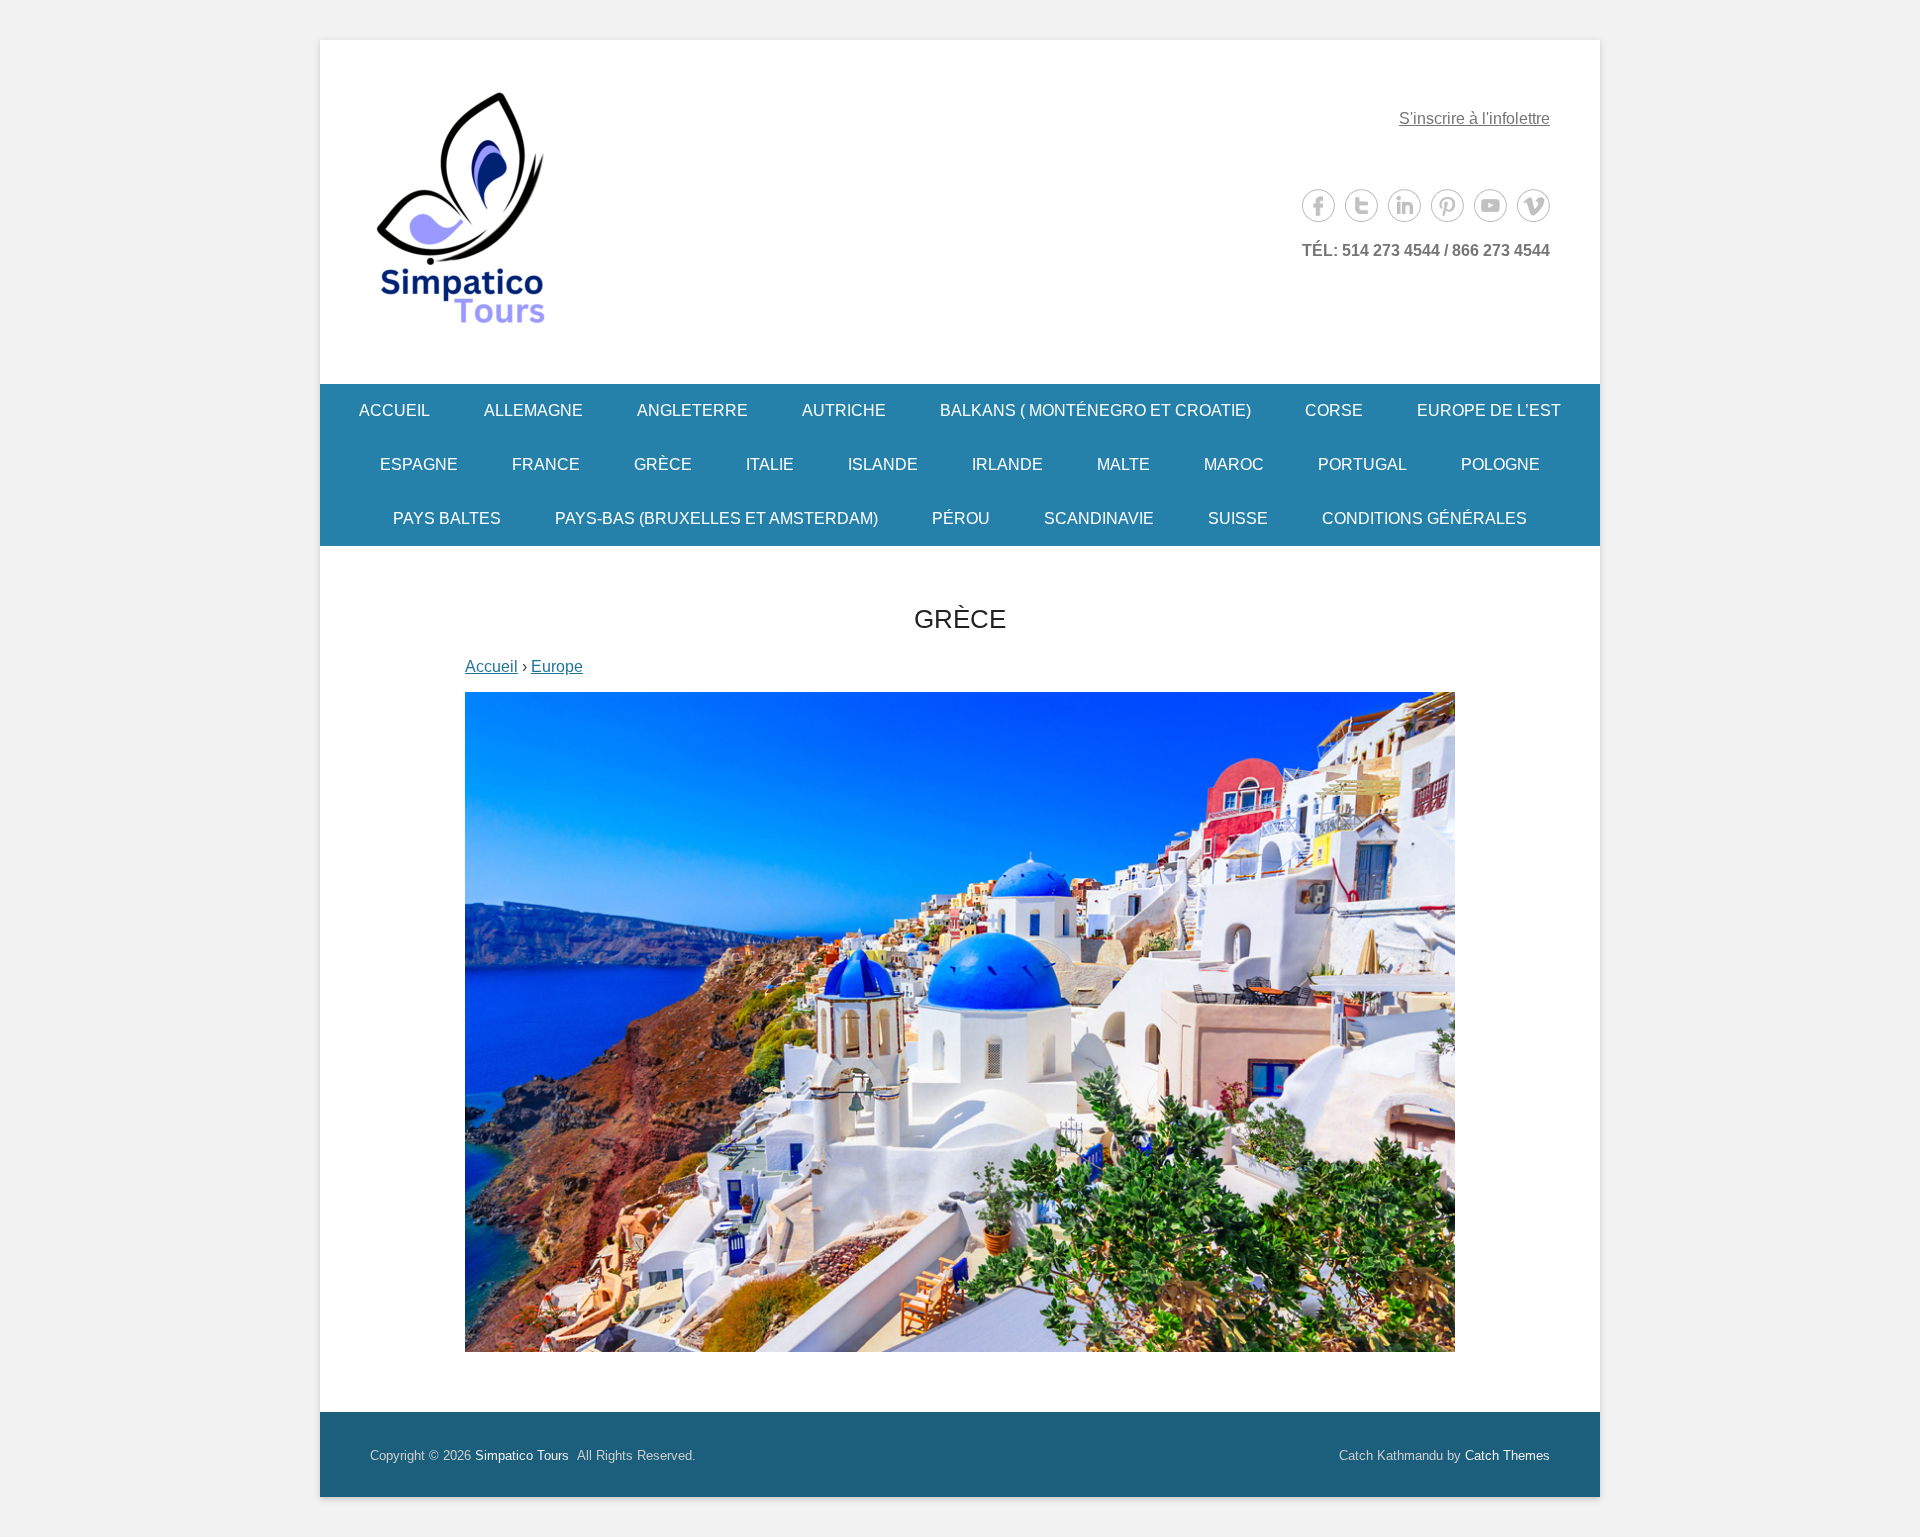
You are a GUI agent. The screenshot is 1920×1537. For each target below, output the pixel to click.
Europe (557, 666)
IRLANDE (1007, 464)
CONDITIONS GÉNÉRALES (1424, 518)
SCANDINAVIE (1099, 518)
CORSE (1334, 410)
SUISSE (1238, 518)
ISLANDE (883, 464)
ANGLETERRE (692, 410)
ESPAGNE (419, 464)
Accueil (491, 666)
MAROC (1234, 464)
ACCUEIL (394, 410)
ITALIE (770, 464)
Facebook (1318, 205)
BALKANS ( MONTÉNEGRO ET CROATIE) (1095, 410)
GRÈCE (663, 464)
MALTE (1123, 464)
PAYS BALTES (447, 518)
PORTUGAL (1362, 464)
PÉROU (961, 518)
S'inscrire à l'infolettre (1474, 118)
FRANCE (546, 464)
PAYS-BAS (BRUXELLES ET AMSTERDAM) (716, 518)
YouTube (1490, 205)
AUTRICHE (844, 410)
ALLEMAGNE (533, 410)
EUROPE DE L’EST (1489, 410)
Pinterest (1447, 205)
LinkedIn (1404, 205)
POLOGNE (1500, 464)
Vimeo (1533, 205)
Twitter (1361, 205)
